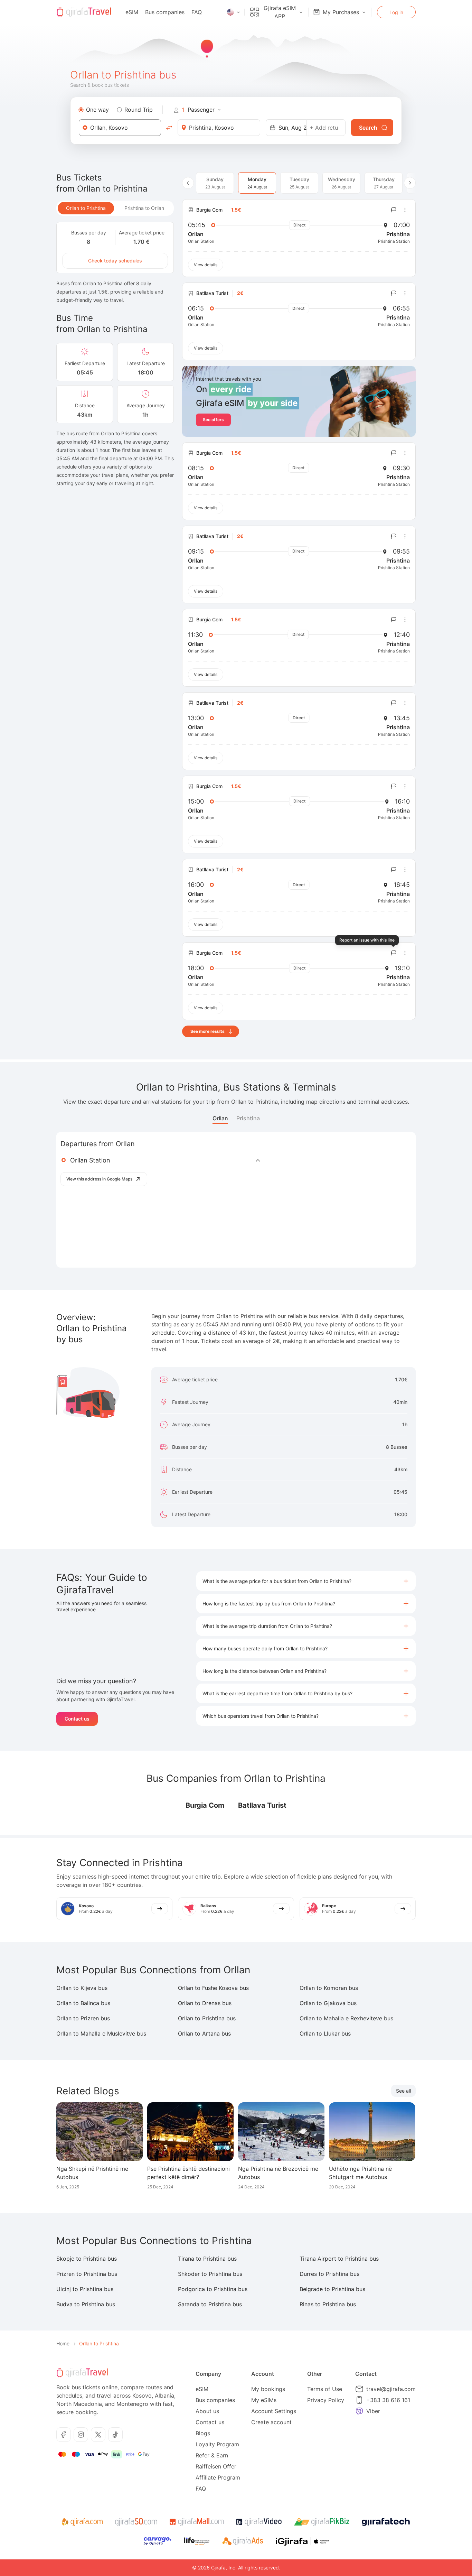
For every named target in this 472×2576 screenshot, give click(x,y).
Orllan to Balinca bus (83, 2003)
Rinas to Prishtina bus (328, 2304)
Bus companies (165, 12)
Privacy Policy (326, 2400)
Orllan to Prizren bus (83, 2018)
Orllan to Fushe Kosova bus (213, 1988)
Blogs (203, 2433)
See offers (213, 420)
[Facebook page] (64, 2435)
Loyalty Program (217, 2444)
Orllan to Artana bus (204, 2033)
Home (63, 2343)
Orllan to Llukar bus (325, 2033)
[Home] (84, 12)
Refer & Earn (212, 2455)
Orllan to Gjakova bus (328, 2003)
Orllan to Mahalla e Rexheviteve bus (346, 2018)
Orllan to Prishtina (86, 208)
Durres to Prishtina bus (329, 2274)
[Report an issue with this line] (394, 210)
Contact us (77, 1719)
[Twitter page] (98, 2435)
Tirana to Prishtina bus (207, 2259)
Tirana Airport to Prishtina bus (339, 2259)
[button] (306, 1581)
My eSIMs (264, 2400)
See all (403, 2091)
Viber (373, 2411)
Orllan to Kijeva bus (82, 1988)
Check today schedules (115, 261)
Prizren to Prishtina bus (87, 2274)
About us (207, 2411)
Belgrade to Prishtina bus (332, 2289)
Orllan (220, 1118)
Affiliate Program (218, 2477)
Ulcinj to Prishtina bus (85, 2289)
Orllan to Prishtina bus (207, 2018)
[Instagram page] (81, 2435)
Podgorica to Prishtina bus (213, 2289)
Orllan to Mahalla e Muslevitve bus (101, 2033)
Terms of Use (325, 2389)
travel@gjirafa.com (391, 2389)
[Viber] (359, 2411)
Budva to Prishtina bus (86, 2304)
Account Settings (274, 2411)
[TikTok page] (115, 2435)
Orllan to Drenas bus (205, 2003)
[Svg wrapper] (82, 2522)
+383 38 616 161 (388, 2400)
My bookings (268, 2389)
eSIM (132, 12)
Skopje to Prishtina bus (87, 2259)
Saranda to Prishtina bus (210, 2304)
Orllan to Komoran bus (329, 1988)
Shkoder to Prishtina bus (210, 2274)
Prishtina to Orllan (144, 208)
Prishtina (248, 1118)
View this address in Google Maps (99, 1179)
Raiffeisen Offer (216, 2466)
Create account (271, 2422)
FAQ (197, 12)
